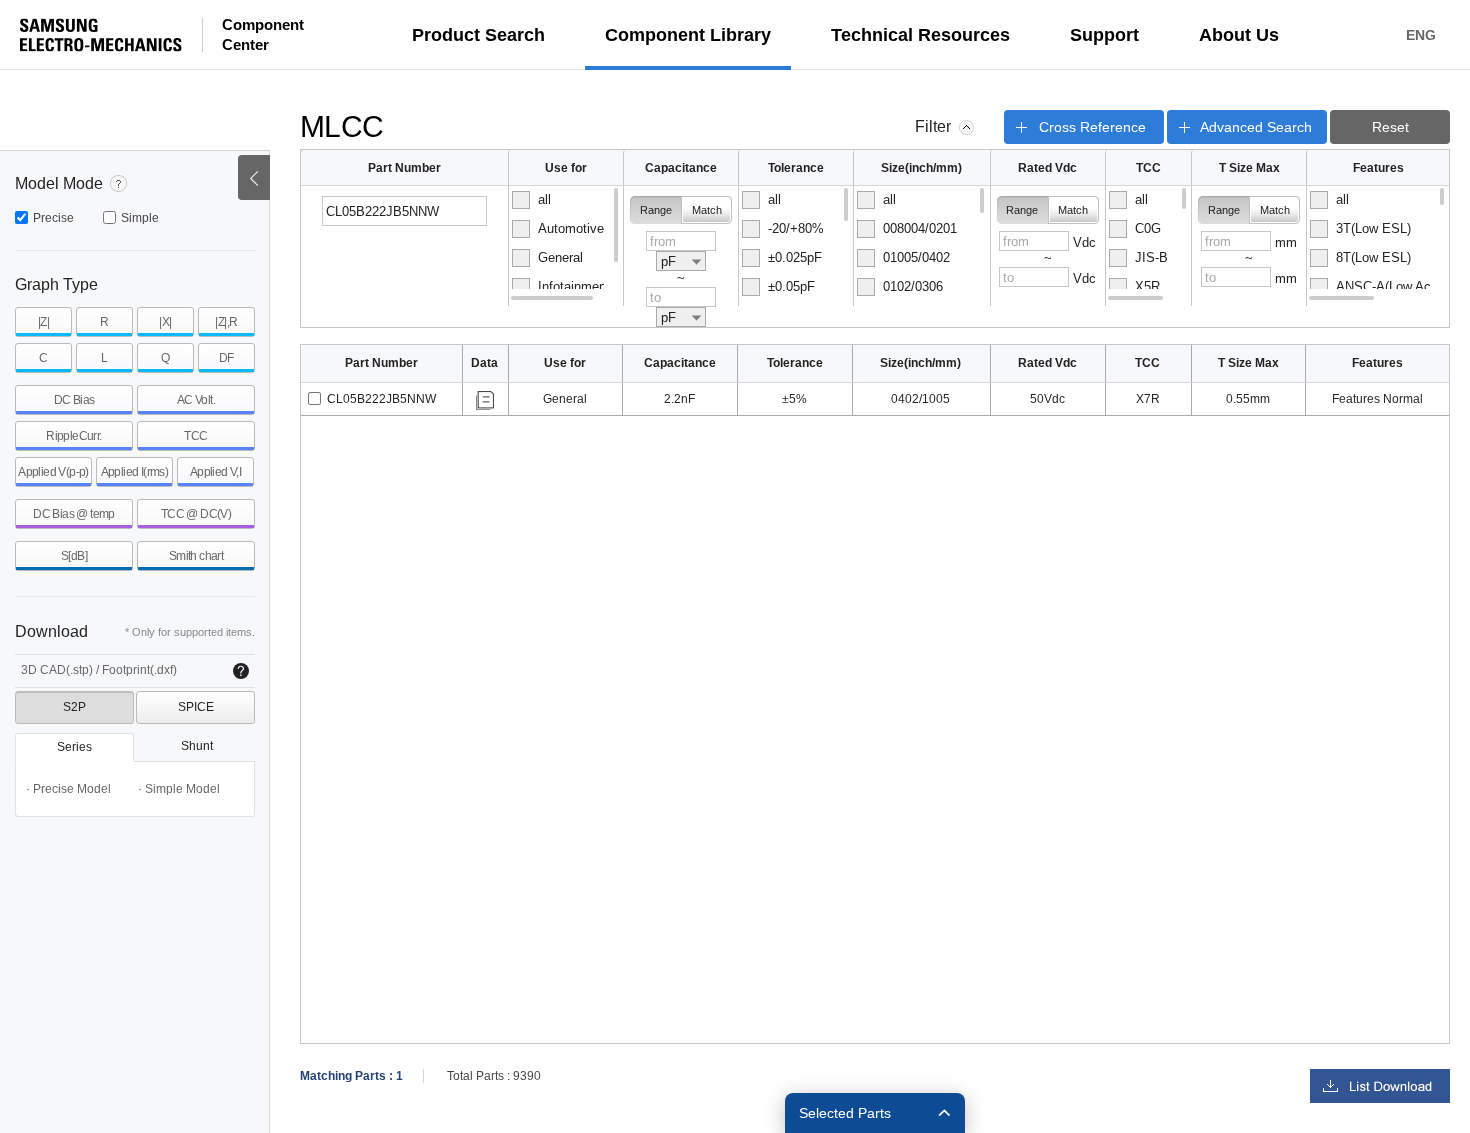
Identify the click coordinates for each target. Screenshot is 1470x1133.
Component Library (688, 35)
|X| (165, 322)
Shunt (197, 746)
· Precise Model (68, 789)
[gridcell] (382, 399)
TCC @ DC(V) (196, 514)
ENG (1421, 35)
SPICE (196, 707)
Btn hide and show (254, 177)
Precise (53, 218)
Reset (1390, 127)
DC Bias (74, 400)
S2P (74, 707)
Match (707, 210)
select (314, 398)
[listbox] (566, 246)
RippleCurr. (73, 436)
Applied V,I (215, 472)
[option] (565, 200)
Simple (140, 218)
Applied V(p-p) (53, 472)
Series (74, 747)
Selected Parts (845, 1113)
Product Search (478, 35)
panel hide (966, 127)
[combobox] (681, 261)
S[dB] (74, 556)
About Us (1239, 35)
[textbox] (405, 211)
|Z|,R (226, 322)
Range (656, 210)
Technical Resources (920, 35)
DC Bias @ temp (74, 514)
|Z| (43, 322)
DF (226, 358)
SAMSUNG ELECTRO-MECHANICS (101, 35)
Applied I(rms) (135, 472)
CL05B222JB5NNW (381, 399)
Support (1104, 35)
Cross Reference (1092, 127)
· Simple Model (179, 789)
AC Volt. (196, 400)
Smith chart (196, 556)
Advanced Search (1256, 127)
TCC (195, 436)
